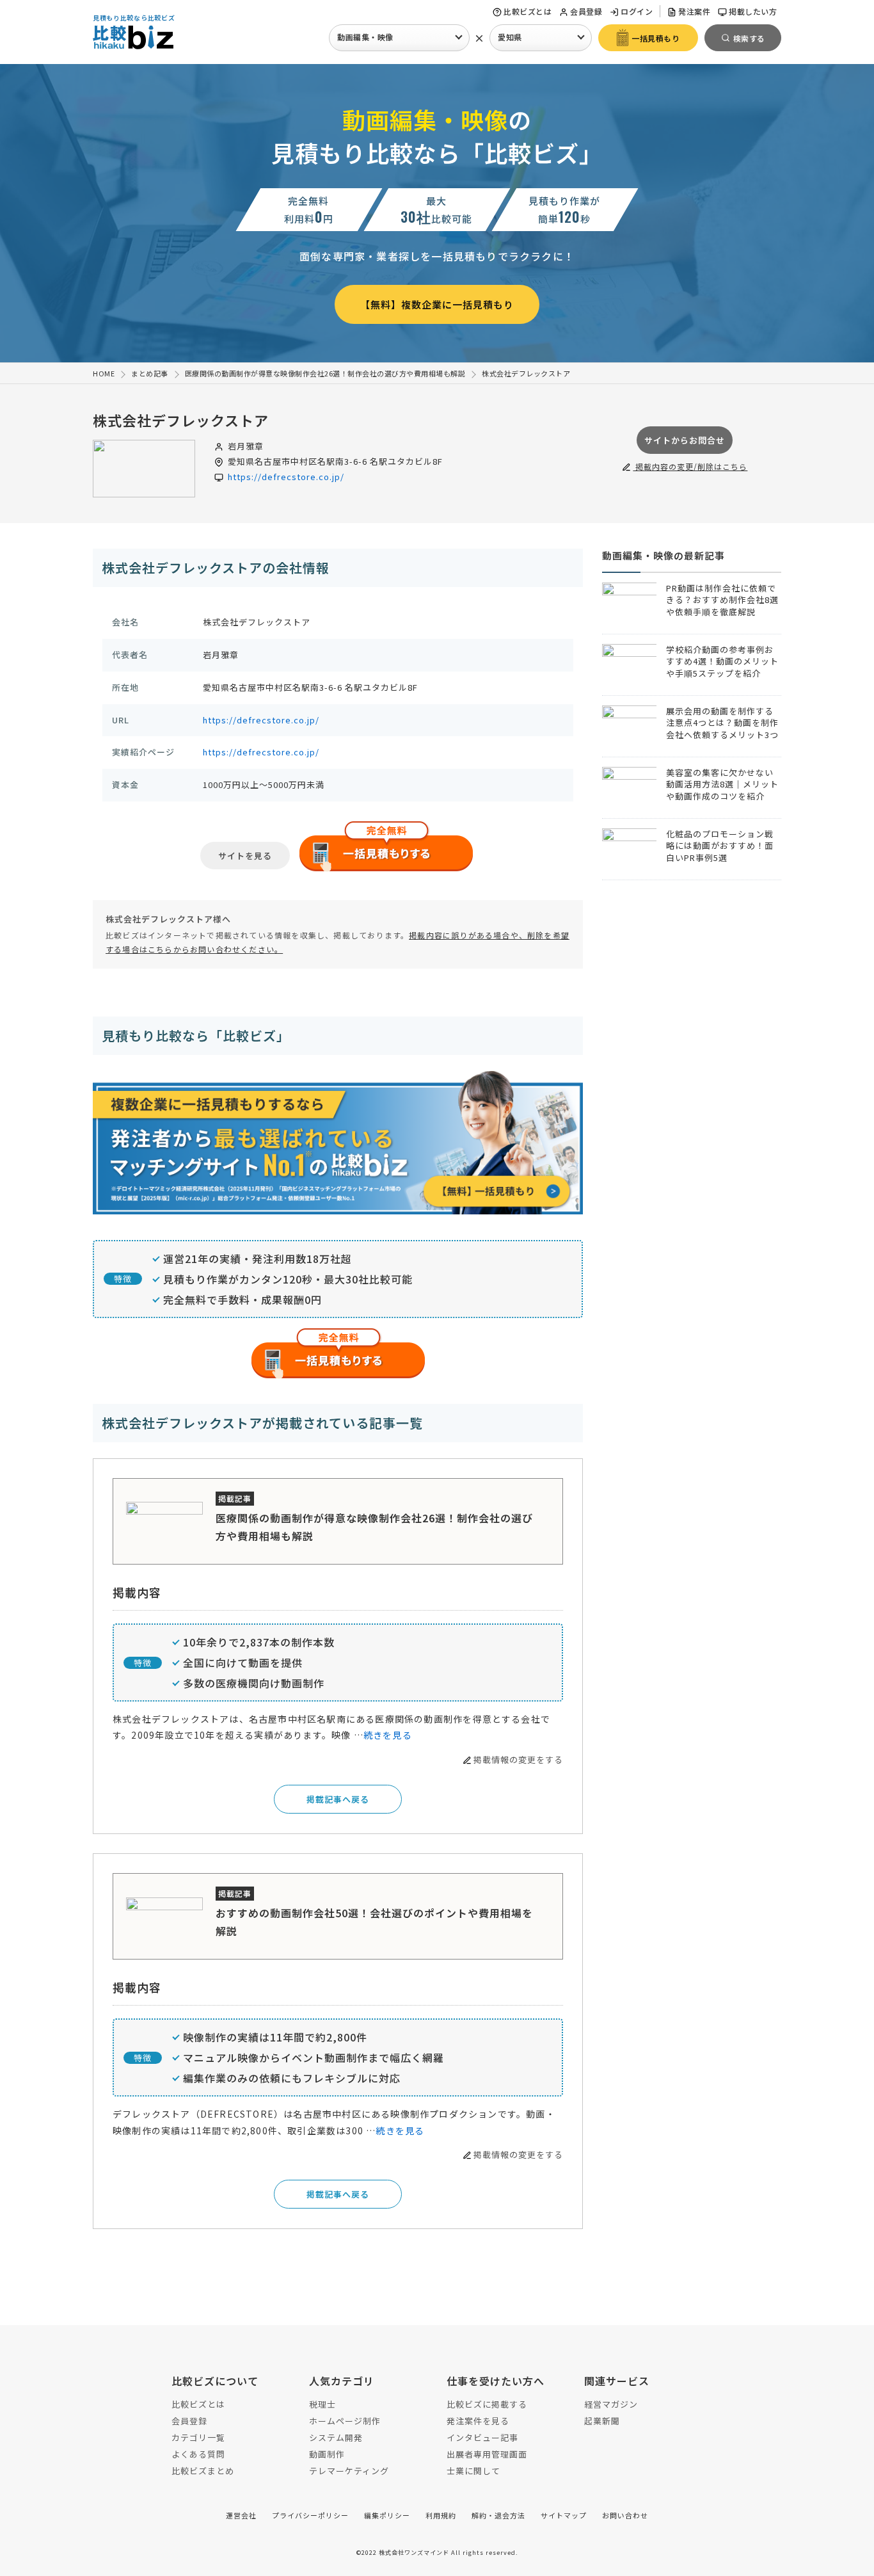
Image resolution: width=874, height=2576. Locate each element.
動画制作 (327, 2454)
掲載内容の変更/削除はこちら (690, 466)
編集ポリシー (387, 2515)
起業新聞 (602, 2421)
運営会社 (241, 2515)
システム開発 (336, 2437)
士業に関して (473, 2471)
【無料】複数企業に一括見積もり (437, 304)
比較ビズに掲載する (487, 2404)
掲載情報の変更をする (518, 1759)
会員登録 (586, 11)
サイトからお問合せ (685, 440)
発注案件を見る (478, 2421)
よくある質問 (198, 2454)
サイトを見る (245, 856)
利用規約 (441, 2515)
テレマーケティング (349, 2471)
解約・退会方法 (498, 2515)
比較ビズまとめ (203, 2471)
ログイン (637, 11)
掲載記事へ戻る (338, 1799)
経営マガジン (611, 2404)
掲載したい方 (753, 11)
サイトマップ (564, 2515)
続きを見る (388, 1735)
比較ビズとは (528, 11)
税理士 (322, 2404)
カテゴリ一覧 (198, 2437)
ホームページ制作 (345, 2421)
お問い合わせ (625, 2515)
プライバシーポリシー (310, 2515)
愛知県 (510, 37)
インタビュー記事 (482, 2437)
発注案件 (694, 11)
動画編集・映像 (365, 37)
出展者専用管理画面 (487, 2454)
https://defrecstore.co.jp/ (286, 477)
